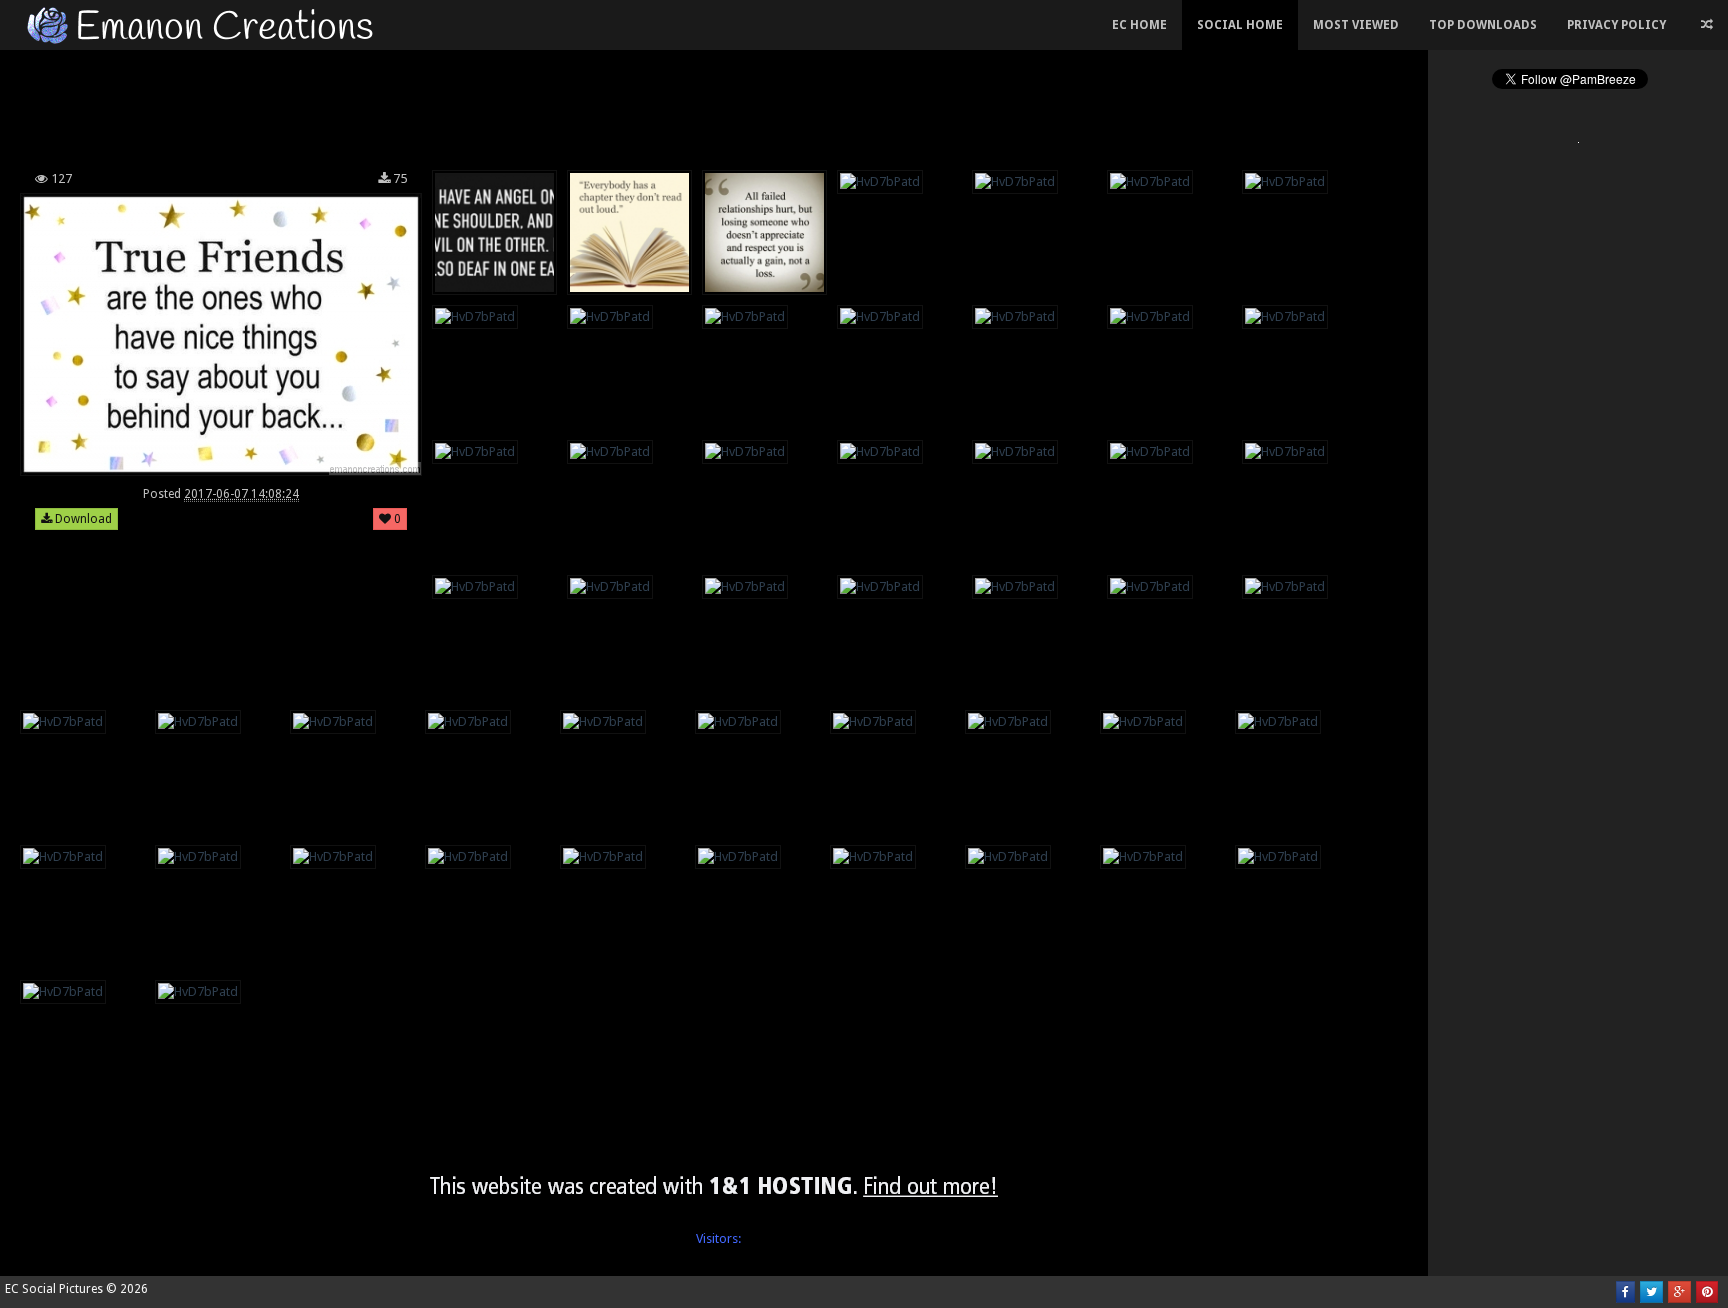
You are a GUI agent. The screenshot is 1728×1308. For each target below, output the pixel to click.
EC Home (1139, 25)
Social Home (1240, 25)
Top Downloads (1483, 25)
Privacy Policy (1616, 25)
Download (82, 519)
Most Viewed (1356, 25)
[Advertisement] (714, 104)
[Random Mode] (1707, 25)
